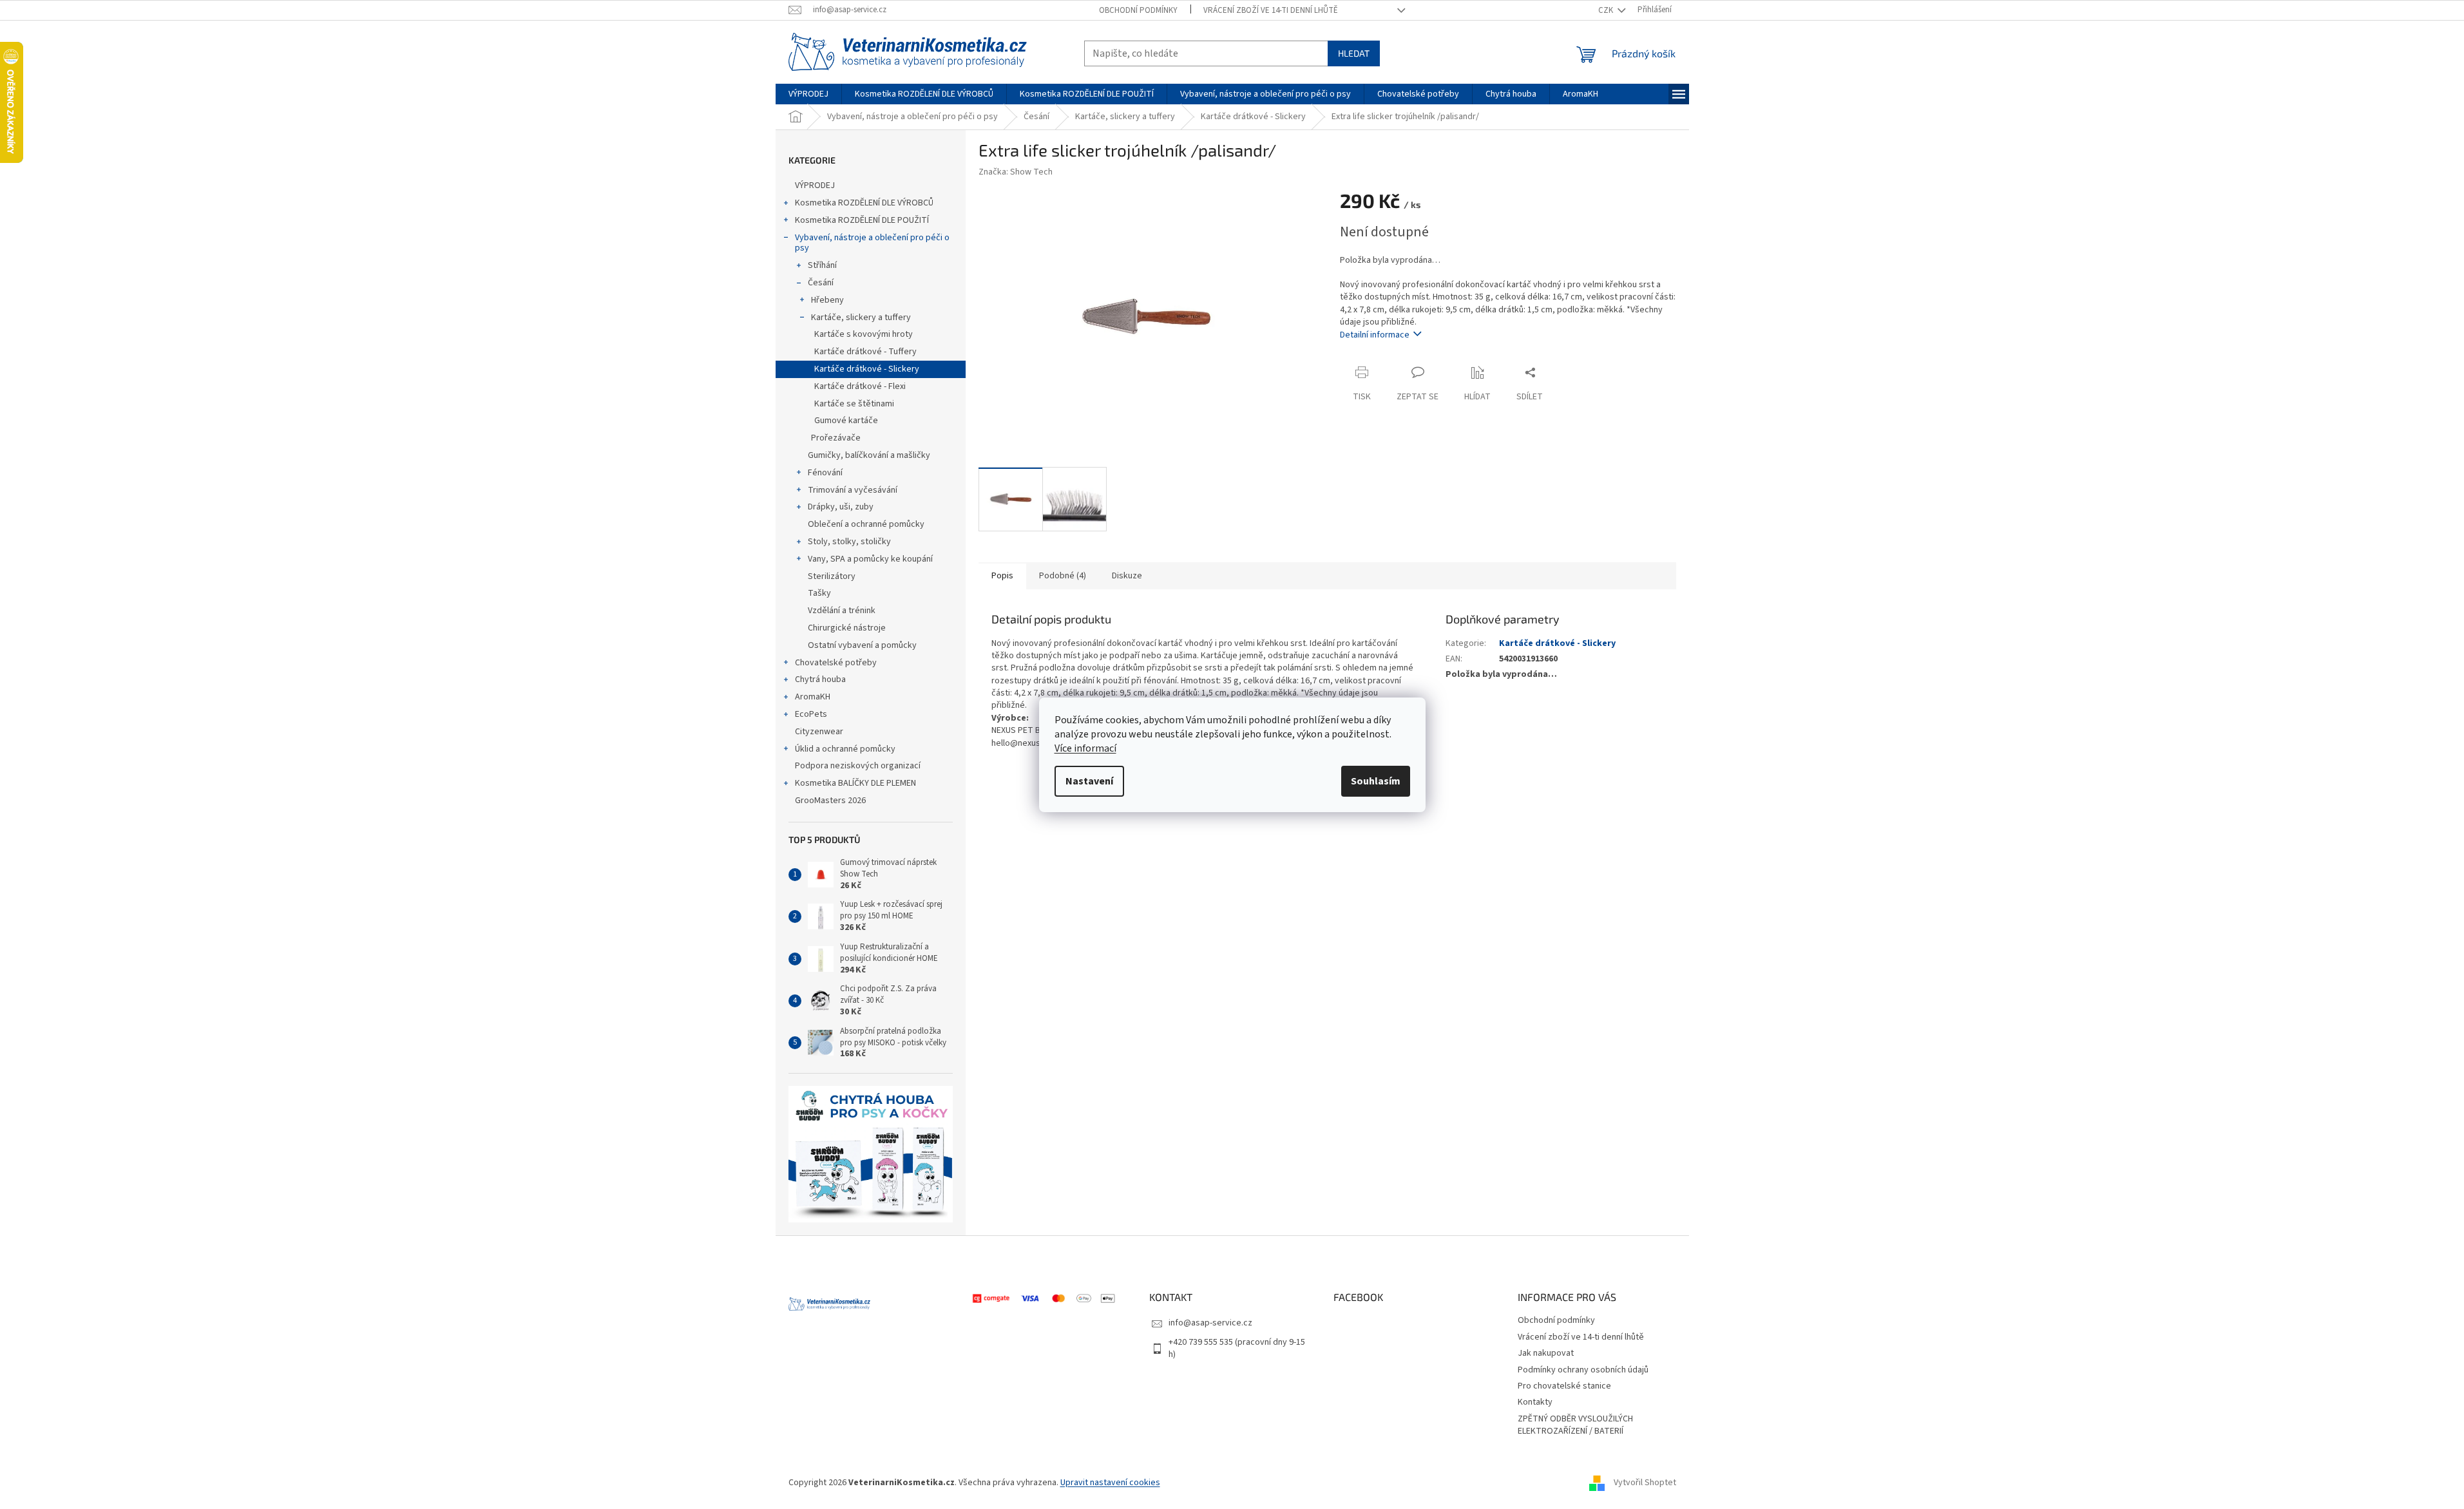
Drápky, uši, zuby (841, 507)
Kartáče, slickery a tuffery (861, 318)
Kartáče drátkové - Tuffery (865, 352)
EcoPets (811, 714)
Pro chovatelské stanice (1564, 1386)
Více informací (1085, 748)
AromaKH (813, 697)
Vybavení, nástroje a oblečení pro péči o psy (872, 243)
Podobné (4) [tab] (1063, 576)
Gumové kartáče (846, 421)
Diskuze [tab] (1127, 576)
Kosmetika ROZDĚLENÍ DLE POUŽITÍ (862, 220)
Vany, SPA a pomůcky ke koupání (870, 559)
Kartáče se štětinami (854, 404)
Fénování (825, 473)
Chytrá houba (820, 679)
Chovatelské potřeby (836, 663)
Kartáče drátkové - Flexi (860, 386)
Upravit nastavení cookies (1110, 1483)
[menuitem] (808, 94)
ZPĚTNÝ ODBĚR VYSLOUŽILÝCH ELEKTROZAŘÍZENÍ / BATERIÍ (1575, 1425)
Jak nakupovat (1546, 1353)
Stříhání (822, 265)
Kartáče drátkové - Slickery (867, 369)
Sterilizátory (832, 576)
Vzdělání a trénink (842, 611)
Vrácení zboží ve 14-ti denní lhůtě (1271, 10)
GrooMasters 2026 (830, 801)
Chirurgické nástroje (847, 628)
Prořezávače (836, 438)
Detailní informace (1375, 335)
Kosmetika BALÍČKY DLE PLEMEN (855, 783)
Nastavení (1089, 781)
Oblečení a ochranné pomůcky (866, 524)
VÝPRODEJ (815, 185)
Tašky (819, 593)
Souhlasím (1376, 781)
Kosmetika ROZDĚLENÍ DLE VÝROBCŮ (864, 203)
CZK (1607, 10)
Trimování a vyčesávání (853, 490)
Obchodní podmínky (1138, 10)
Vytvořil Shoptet (1645, 1483)
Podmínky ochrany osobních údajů (1583, 1370)
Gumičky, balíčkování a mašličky (869, 455)
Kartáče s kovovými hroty (864, 334)
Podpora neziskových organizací (858, 766)
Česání (821, 283)
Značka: (1016, 172)
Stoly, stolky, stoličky (849, 542)
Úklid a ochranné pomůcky (845, 749)
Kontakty (1535, 1402)
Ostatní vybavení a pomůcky (862, 645)
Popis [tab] (1002, 576)
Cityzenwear (819, 732)
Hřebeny (827, 300)
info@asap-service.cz (1210, 1323)
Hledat (1354, 53)
